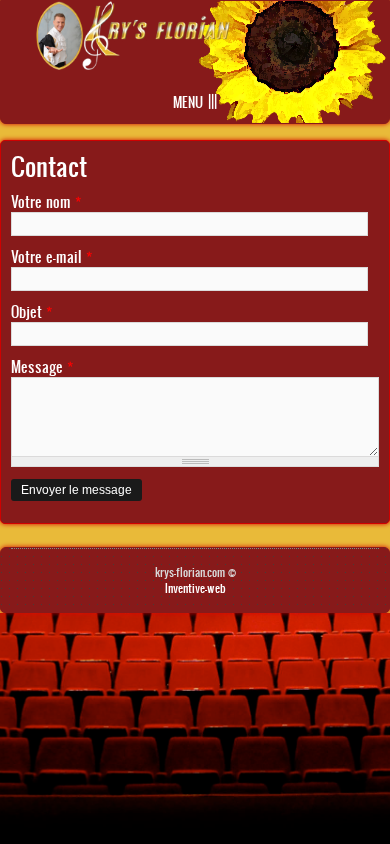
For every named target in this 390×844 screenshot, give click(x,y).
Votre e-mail (51, 256)
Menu (188, 102)
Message (42, 366)
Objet (31, 311)
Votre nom (46, 201)
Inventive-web (195, 588)
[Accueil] (133, 64)
